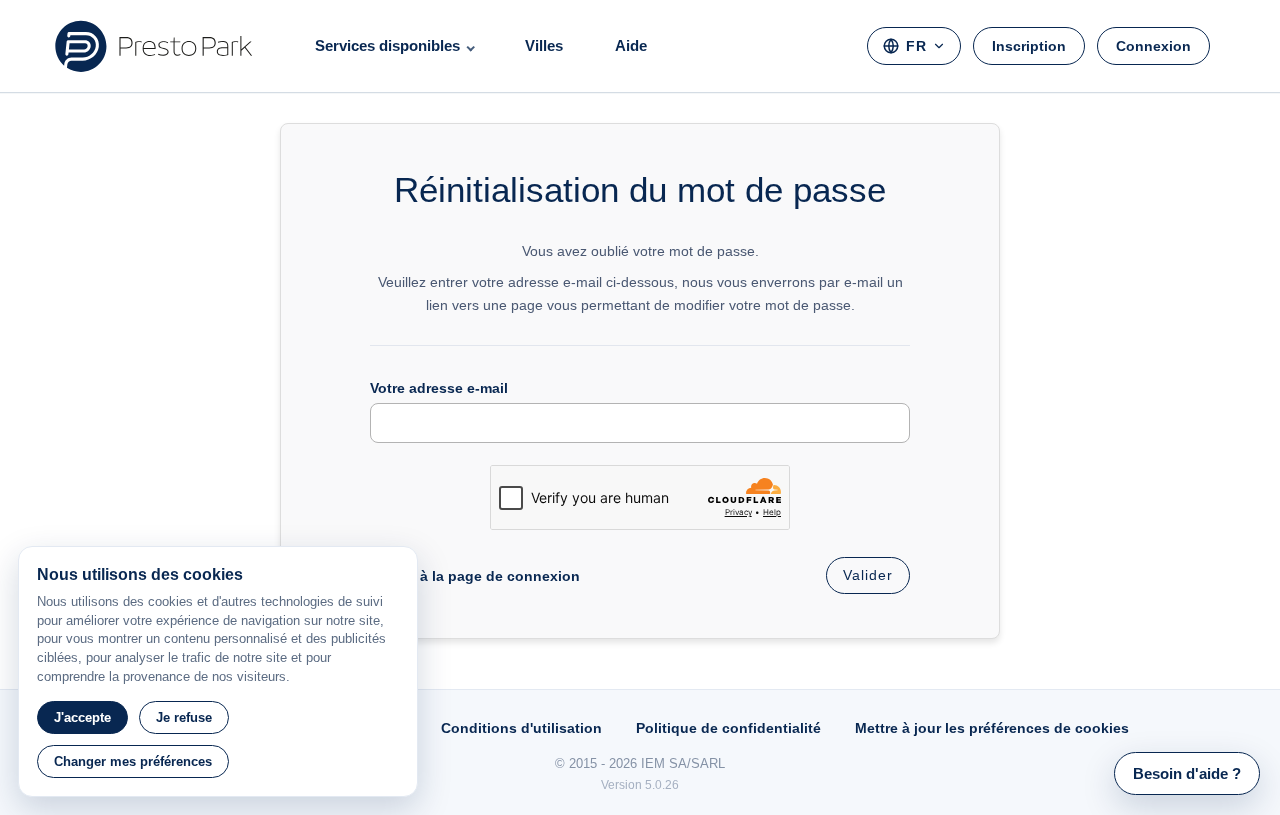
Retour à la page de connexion (475, 576)
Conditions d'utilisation (521, 728)
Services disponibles (387, 45)
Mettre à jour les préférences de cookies (992, 728)
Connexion (1153, 46)
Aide (631, 45)
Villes (544, 45)
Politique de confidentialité (728, 728)
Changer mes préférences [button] (133, 761)
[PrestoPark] (154, 46)
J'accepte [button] (82, 717)
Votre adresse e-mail (439, 388)
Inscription (1029, 46)
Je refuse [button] (184, 717)
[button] (1187, 773)
